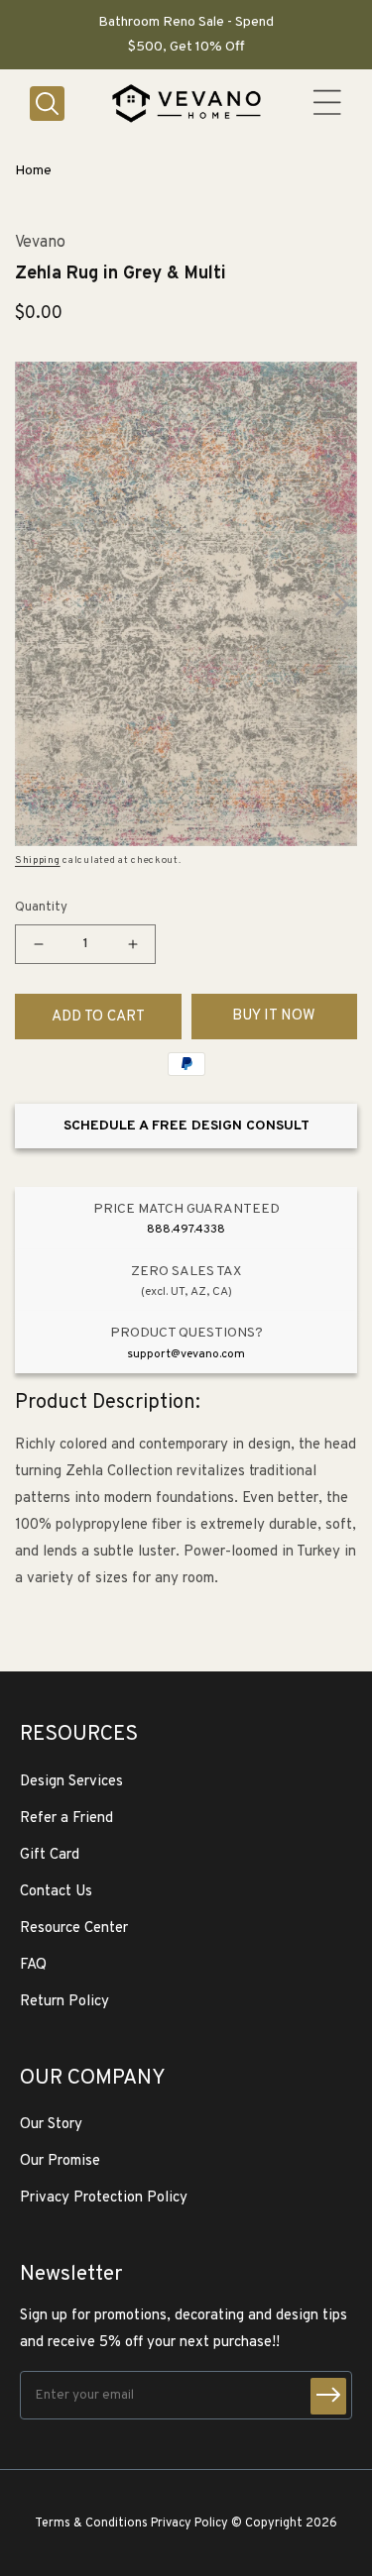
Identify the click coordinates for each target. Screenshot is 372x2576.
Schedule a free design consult (186, 1126)
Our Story (51, 2125)
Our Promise (60, 2161)
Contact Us (56, 1892)
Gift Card (50, 1855)
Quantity (41, 908)
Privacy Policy (189, 2523)
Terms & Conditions (91, 2523)
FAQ (33, 1965)
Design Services (71, 1782)
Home (33, 171)
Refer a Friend (66, 1819)
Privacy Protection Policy (104, 2198)
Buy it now (274, 1016)
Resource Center (74, 1929)
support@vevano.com (186, 1354)
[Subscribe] (328, 2396)
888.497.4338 (186, 1230)
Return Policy (64, 2002)
